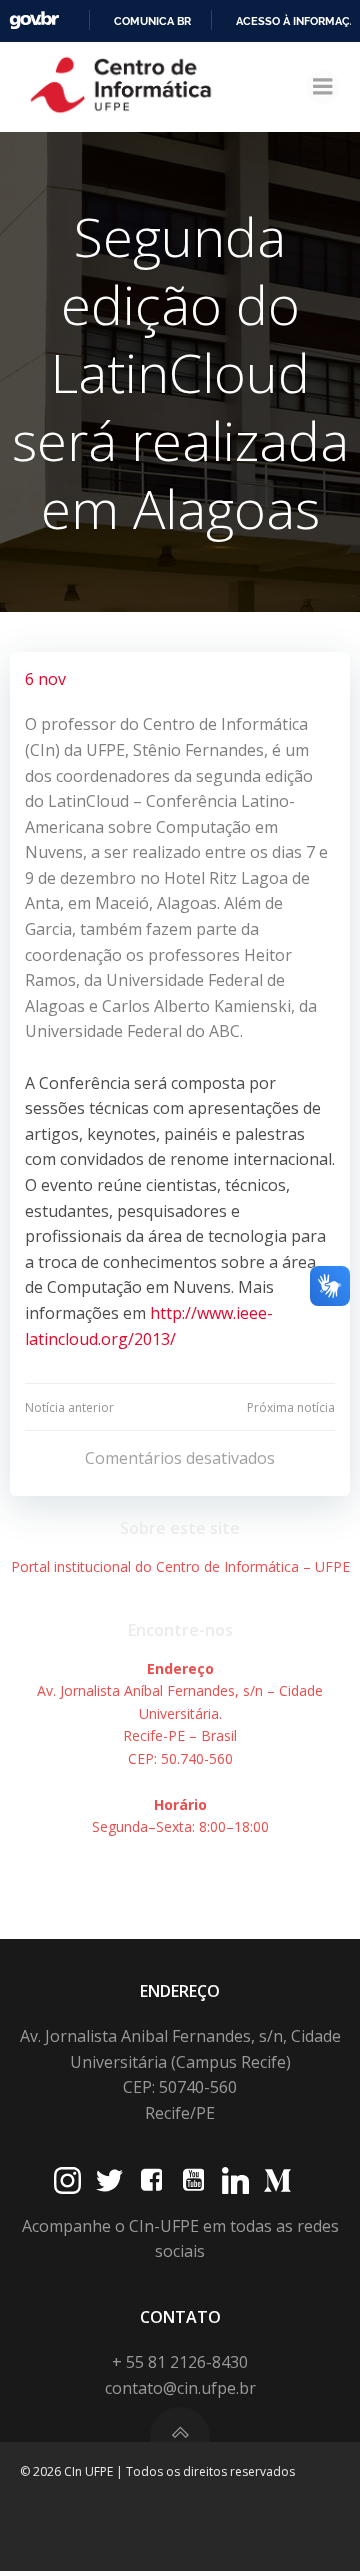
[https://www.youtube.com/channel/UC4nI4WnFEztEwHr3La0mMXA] (193, 2180)
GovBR (34, 20)
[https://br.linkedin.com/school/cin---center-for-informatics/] (235, 2180)
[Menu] (323, 87)
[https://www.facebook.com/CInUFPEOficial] (151, 2180)
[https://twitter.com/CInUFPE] (109, 2180)
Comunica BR (152, 21)
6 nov (45, 679)
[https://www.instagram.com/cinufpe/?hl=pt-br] (67, 2180)
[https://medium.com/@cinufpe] (277, 2180)
